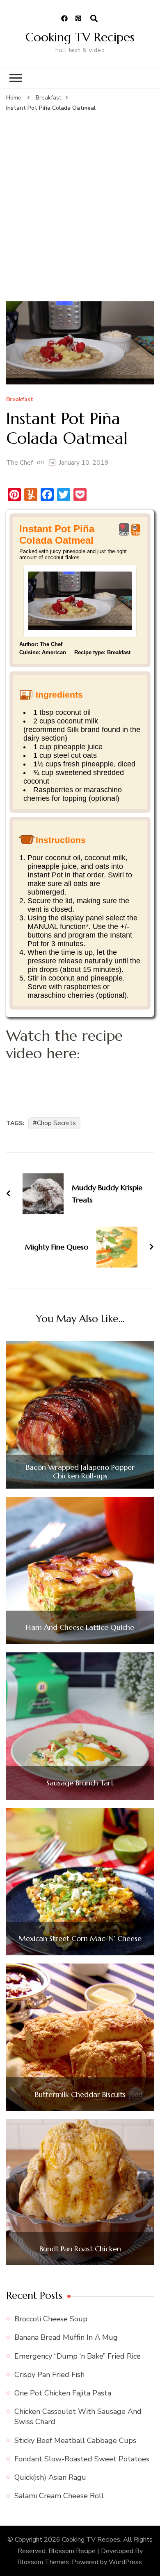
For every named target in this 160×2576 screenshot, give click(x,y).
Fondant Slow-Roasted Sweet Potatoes (82, 2459)
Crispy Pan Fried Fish (49, 2375)
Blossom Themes (43, 2562)
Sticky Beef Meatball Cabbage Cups (75, 2440)
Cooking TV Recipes (80, 37)
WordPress (125, 2562)
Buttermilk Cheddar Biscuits (80, 2095)
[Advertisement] (80, 217)
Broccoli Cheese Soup (51, 2319)
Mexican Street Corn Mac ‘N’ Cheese (80, 1939)
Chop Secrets (56, 1123)
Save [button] (124, 533)
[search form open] (94, 19)
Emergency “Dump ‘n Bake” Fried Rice (78, 2356)
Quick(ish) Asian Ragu (50, 2477)
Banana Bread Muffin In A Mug (66, 2337)
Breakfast (20, 400)
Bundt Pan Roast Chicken (80, 2249)
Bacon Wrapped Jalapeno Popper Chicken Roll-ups (80, 1472)
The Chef (19, 463)
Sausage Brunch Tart (80, 1783)
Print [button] (136, 533)
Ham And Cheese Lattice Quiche (80, 1627)
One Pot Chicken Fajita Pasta (63, 2393)
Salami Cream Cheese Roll (59, 2496)
